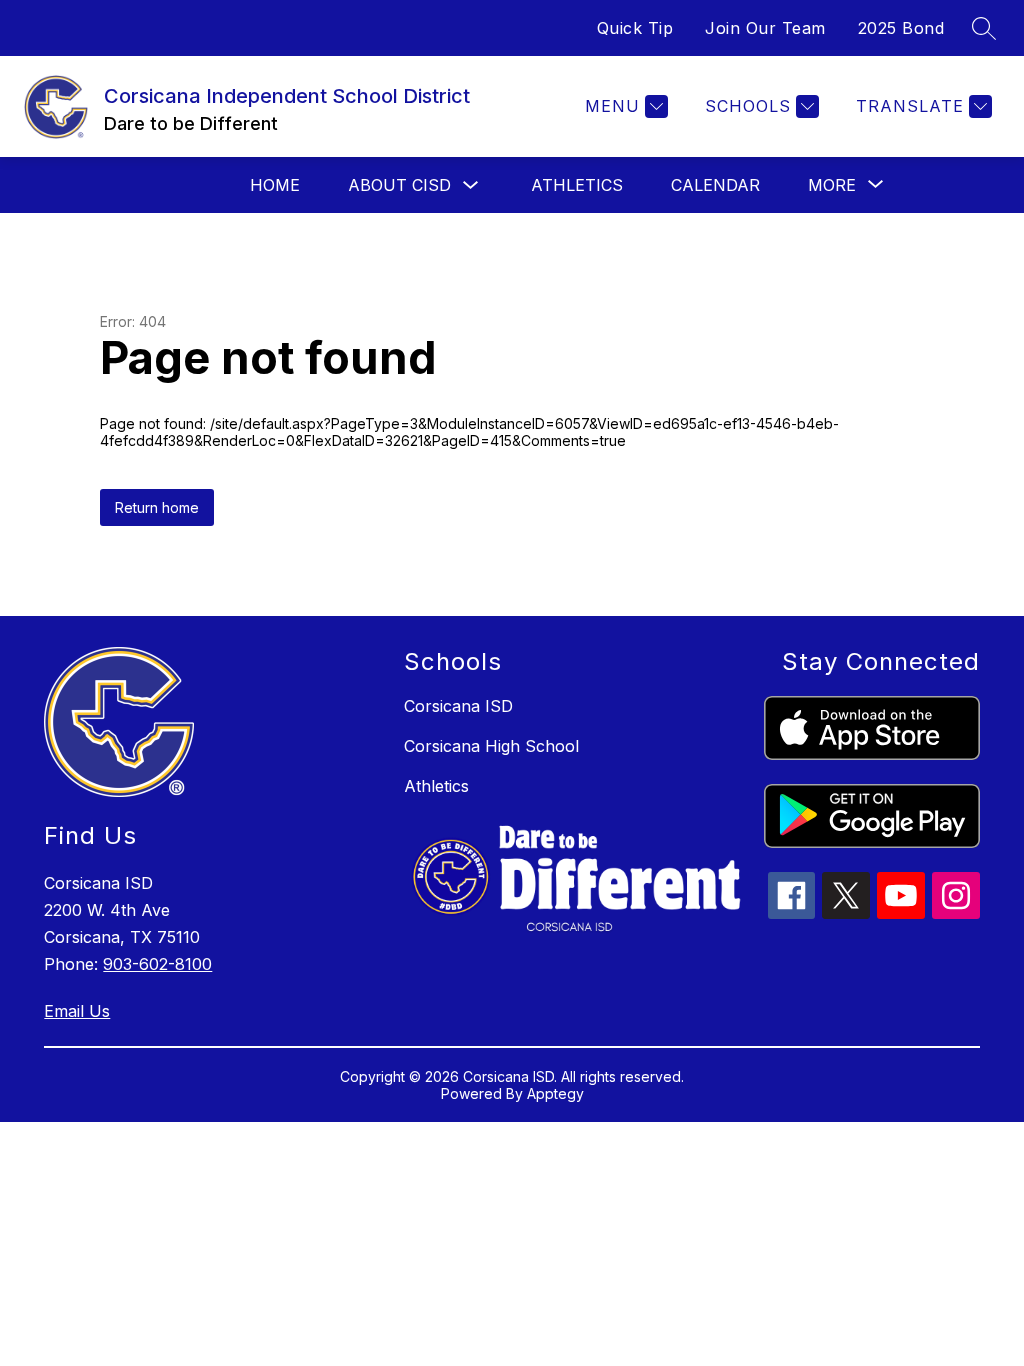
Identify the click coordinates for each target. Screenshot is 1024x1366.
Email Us (77, 1011)
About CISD (399, 185)
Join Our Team (765, 28)
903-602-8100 (157, 964)
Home (275, 185)
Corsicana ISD (458, 706)
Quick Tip (635, 28)
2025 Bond (901, 28)
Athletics (577, 185)
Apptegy (555, 1093)
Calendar (715, 185)
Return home (157, 507)
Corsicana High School (491, 746)
